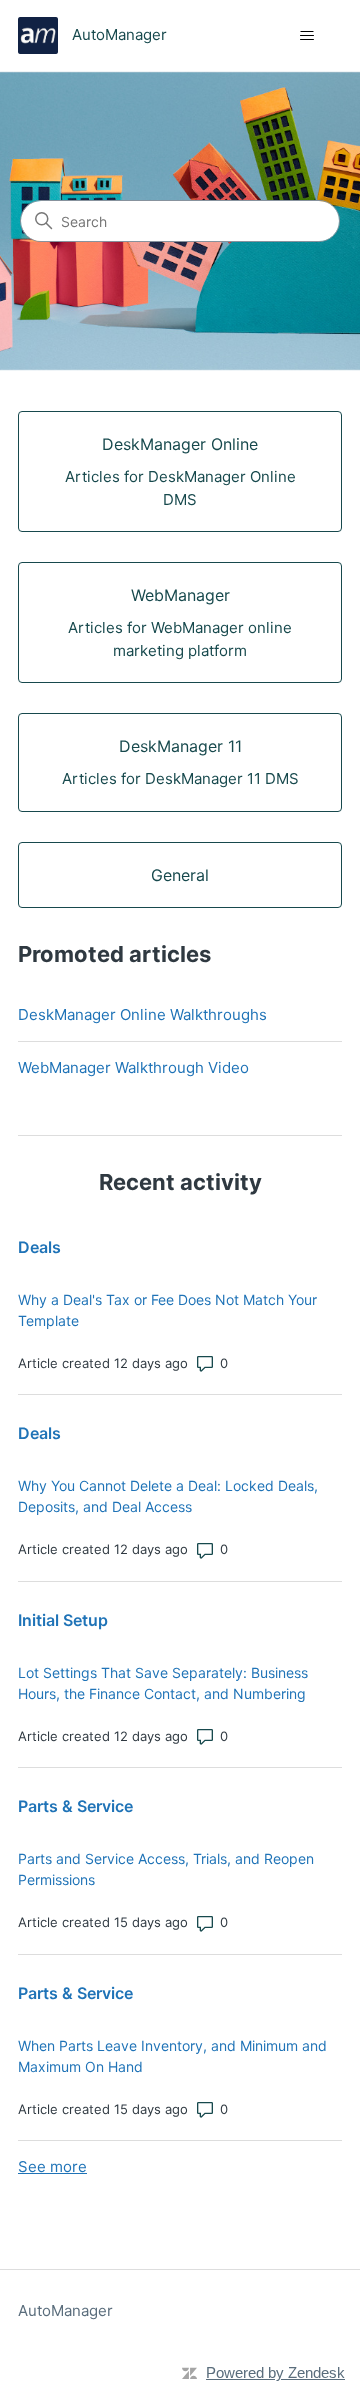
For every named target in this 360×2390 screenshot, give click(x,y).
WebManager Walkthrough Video (133, 1067)
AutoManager (65, 2310)
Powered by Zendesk (275, 2372)
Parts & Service (75, 1806)
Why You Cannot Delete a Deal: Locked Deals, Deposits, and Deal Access (168, 1496)
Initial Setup (63, 1620)
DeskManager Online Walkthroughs (142, 1014)
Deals (39, 1247)
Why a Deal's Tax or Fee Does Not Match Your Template (167, 1310)
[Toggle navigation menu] (306, 36)
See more (52, 2166)
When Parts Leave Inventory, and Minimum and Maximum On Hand (172, 2056)
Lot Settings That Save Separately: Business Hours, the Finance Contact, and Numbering (163, 1683)
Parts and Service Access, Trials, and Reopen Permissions (166, 1869)
